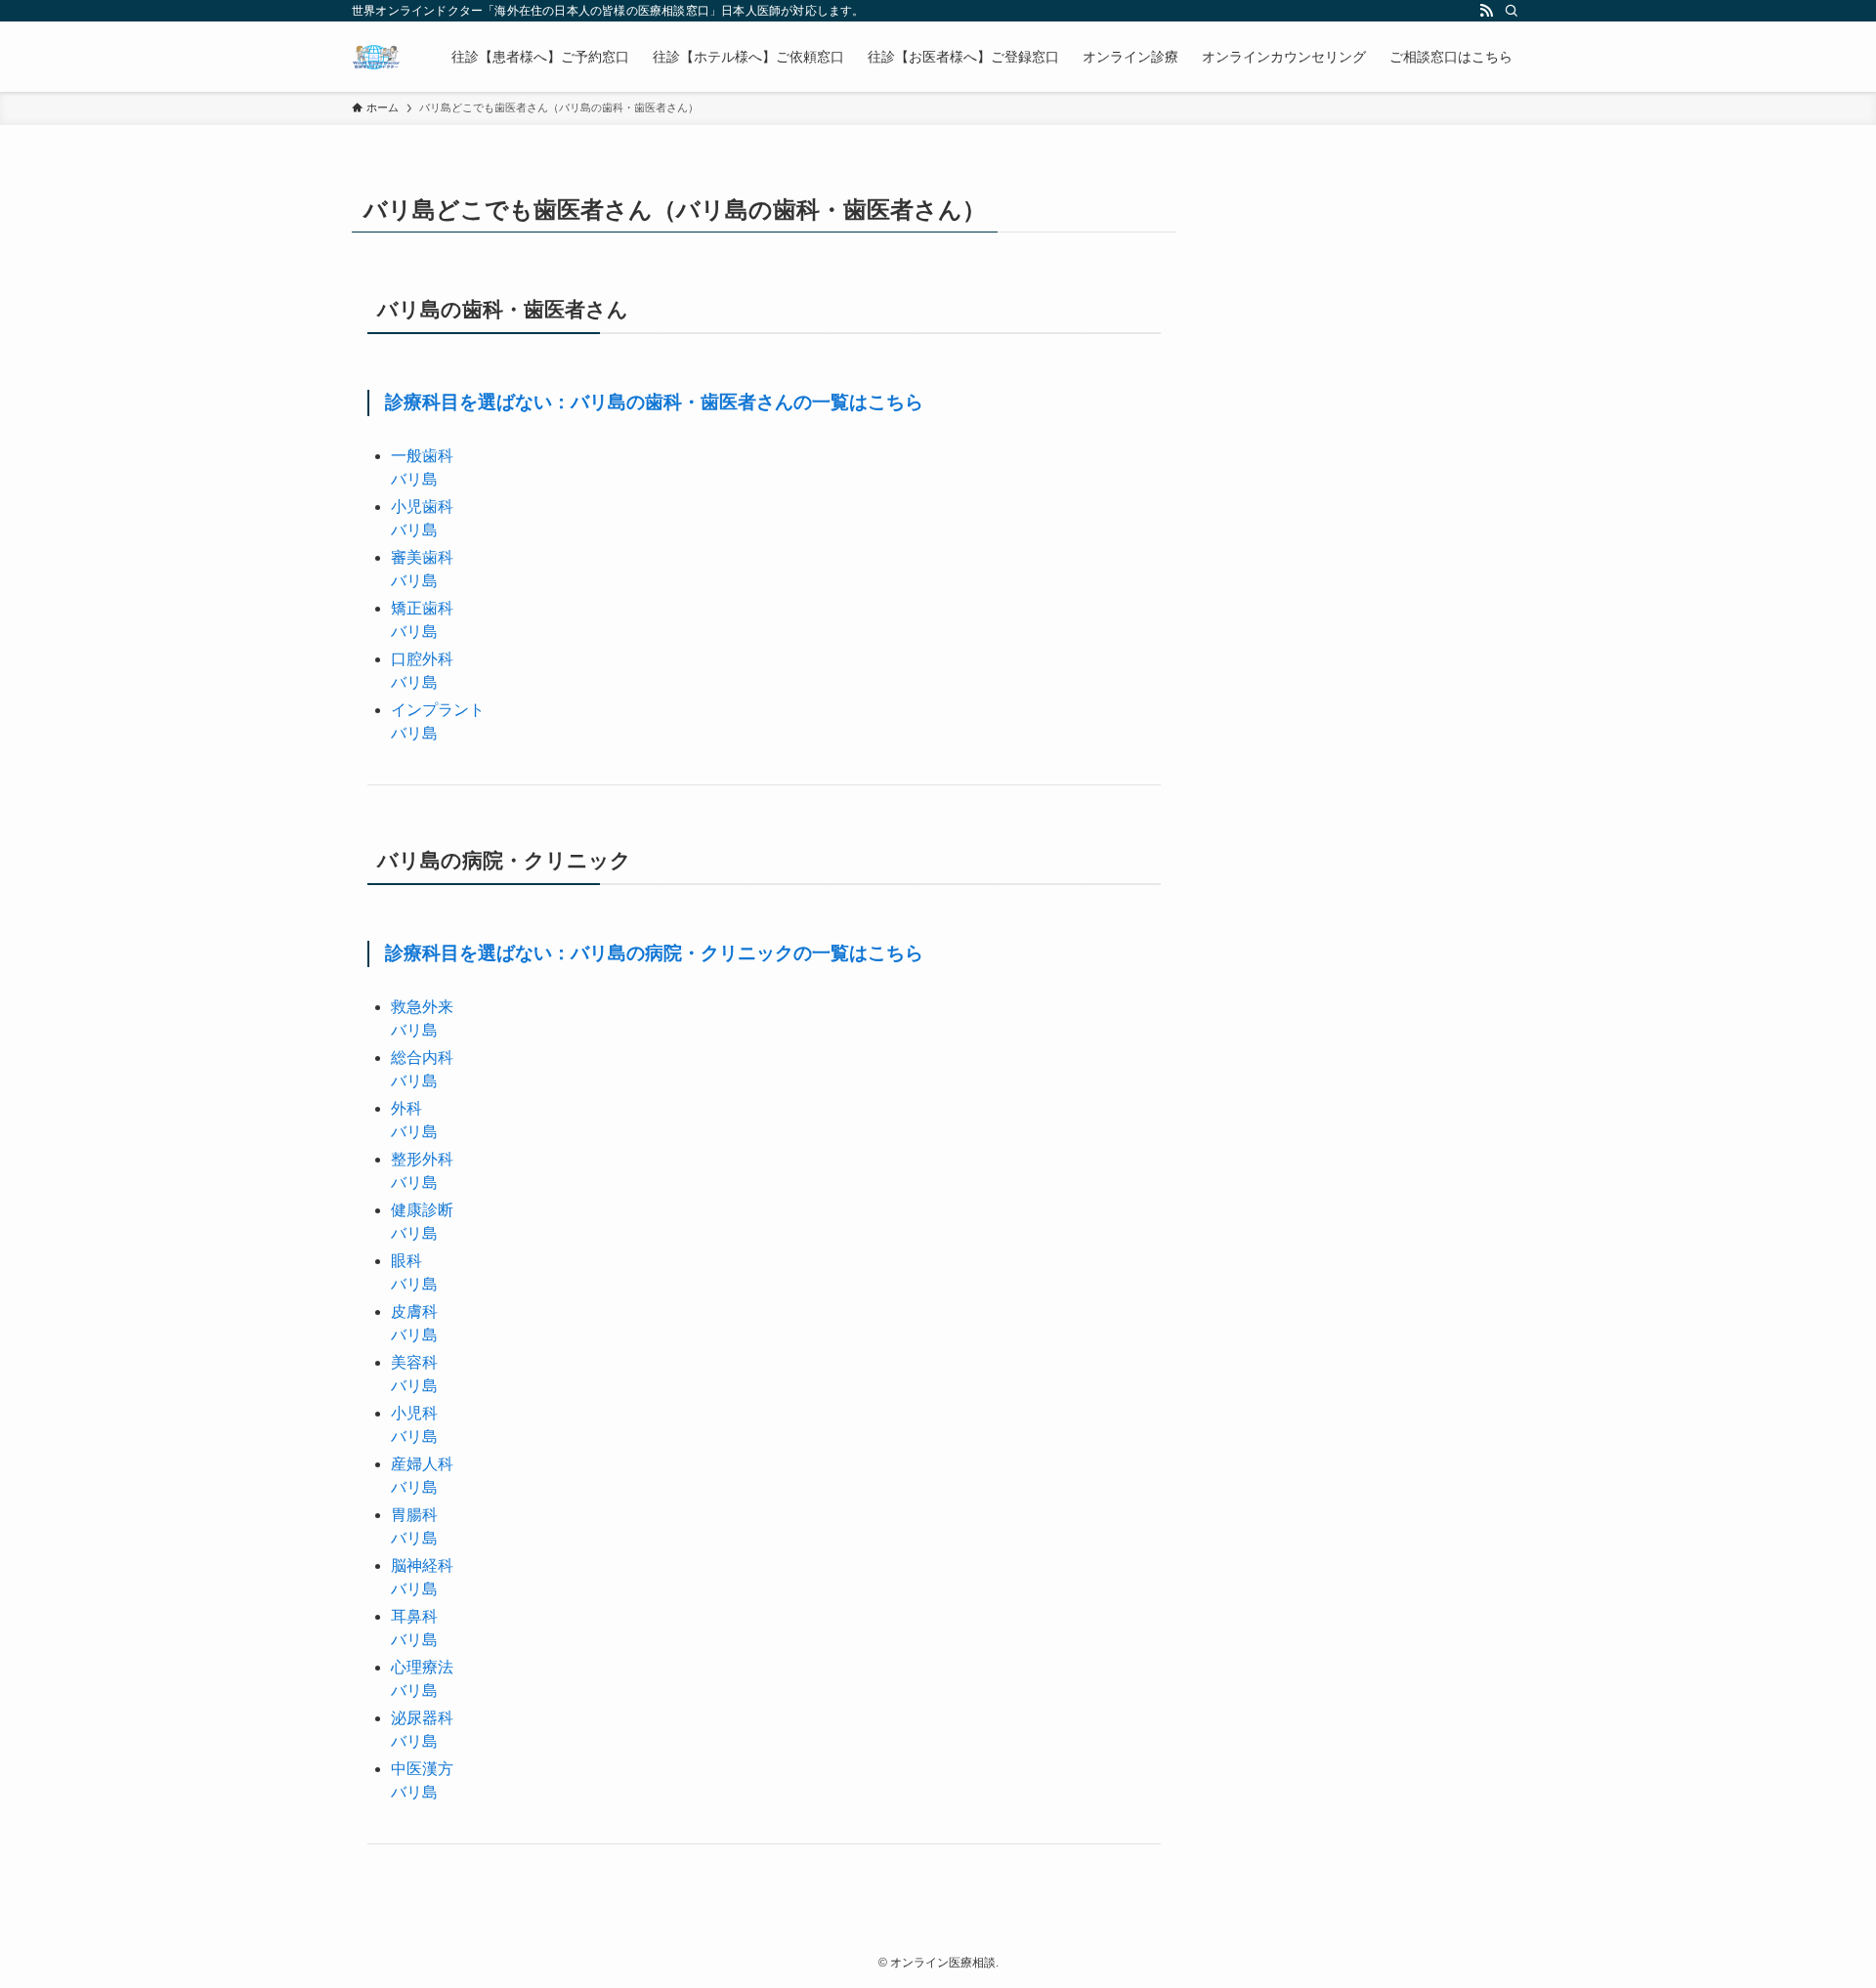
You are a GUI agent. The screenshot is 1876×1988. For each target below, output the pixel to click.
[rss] (1486, 11)
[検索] (1512, 11)
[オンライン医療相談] (376, 57)
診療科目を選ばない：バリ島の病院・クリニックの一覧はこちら (654, 953)
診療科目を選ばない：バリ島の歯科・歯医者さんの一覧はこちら (654, 402)
